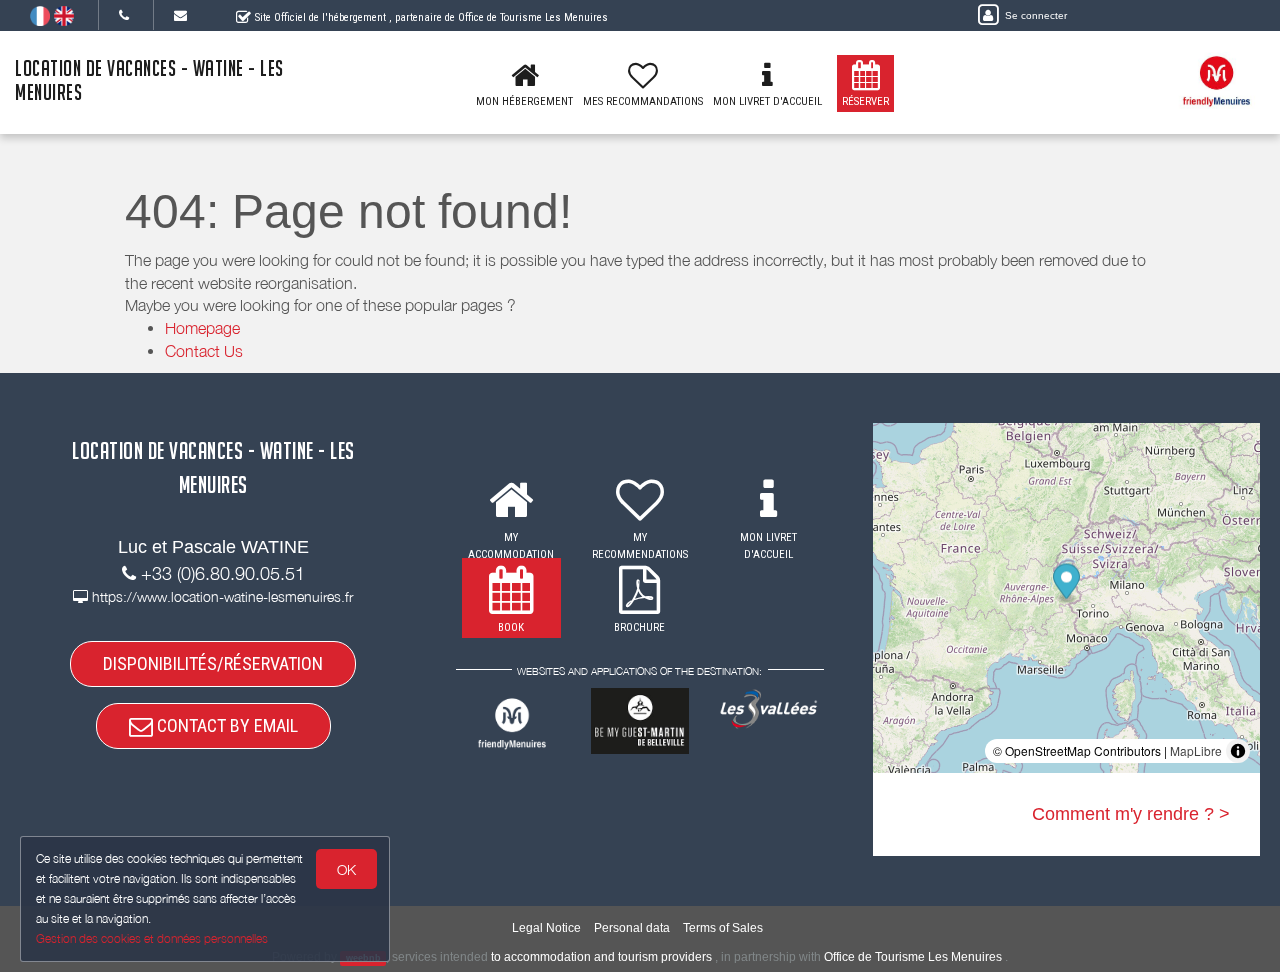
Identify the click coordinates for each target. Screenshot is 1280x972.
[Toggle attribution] (1238, 751)
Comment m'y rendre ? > (1131, 814)
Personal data (632, 928)
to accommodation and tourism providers (601, 957)
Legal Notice (546, 928)
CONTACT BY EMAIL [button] (225, 725)
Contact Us (204, 351)
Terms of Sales (723, 928)
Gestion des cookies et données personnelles (152, 938)
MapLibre (1196, 750)
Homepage (202, 328)
